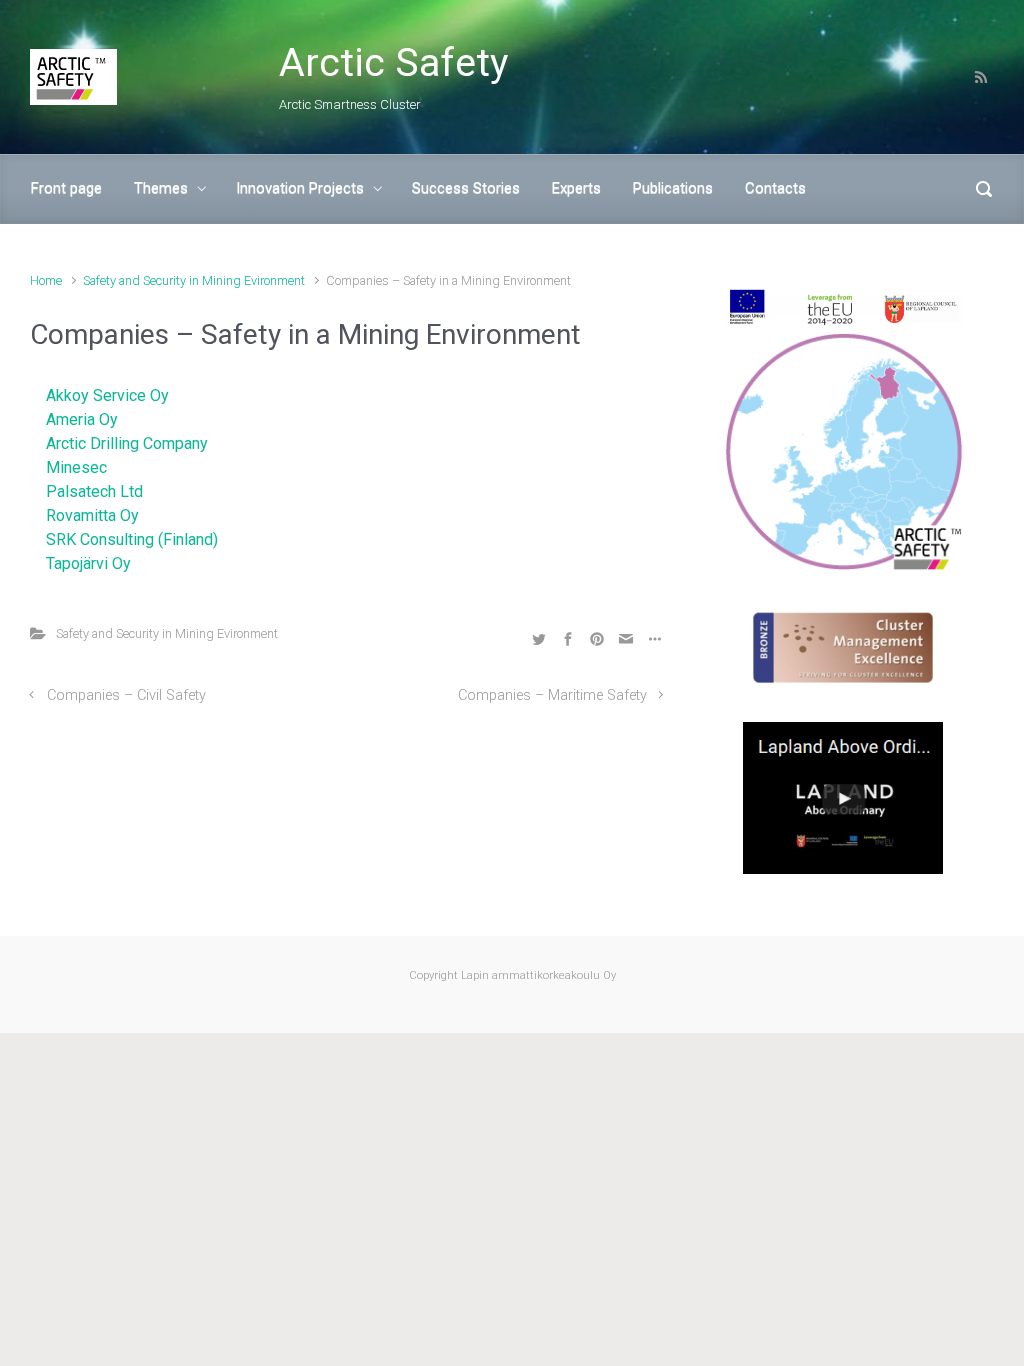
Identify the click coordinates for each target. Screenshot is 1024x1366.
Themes (161, 188)
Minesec (76, 467)
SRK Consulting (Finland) (132, 539)
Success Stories (466, 188)
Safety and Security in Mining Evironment (194, 280)
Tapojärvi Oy (88, 563)
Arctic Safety (393, 63)
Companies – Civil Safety (126, 695)
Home (46, 280)
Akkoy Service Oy (107, 395)
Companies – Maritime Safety (552, 695)
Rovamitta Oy (92, 515)
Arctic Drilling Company (127, 443)
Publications (673, 188)
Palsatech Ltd (94, 491)
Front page (66, 188)
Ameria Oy (82, 419)
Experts (576, 188)
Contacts (775, 188)
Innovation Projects (300, 188)
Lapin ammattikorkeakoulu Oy (537, 975)
